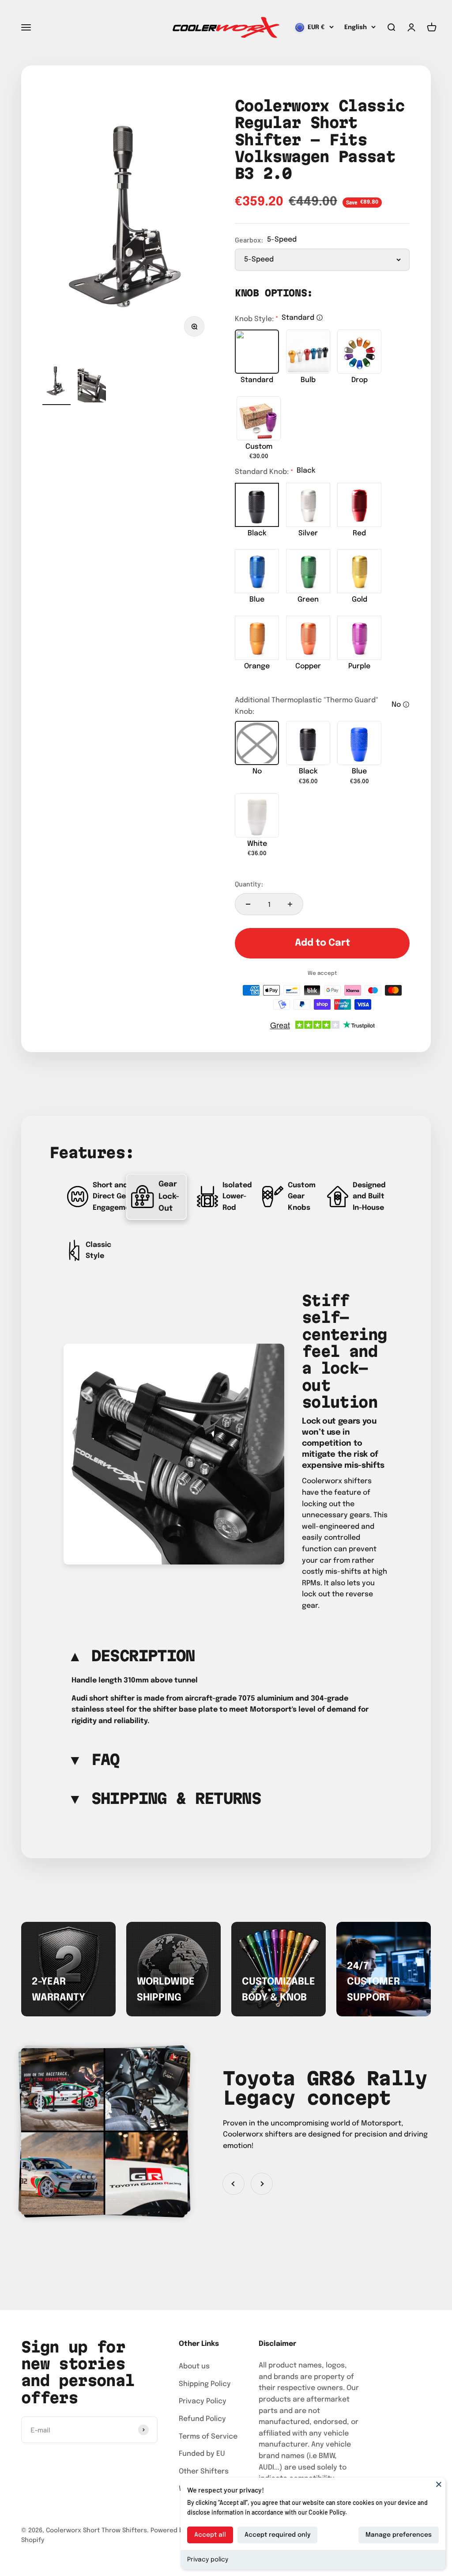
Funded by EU (202, 2454)
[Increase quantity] (290, 904)
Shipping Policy (205, 2384)
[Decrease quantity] (248, 904)
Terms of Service (208, 2437)
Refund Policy (202, 2419)
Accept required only (277, 2535)
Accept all (210, 2535)
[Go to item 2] (92, 383)
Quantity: (249, 884)
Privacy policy (208, 2560)
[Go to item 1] (56, 383)
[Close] (439, 2484)
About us (194, 2366)
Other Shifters (204, 2472)
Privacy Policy (203, 2401)
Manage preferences (399, 2535)
